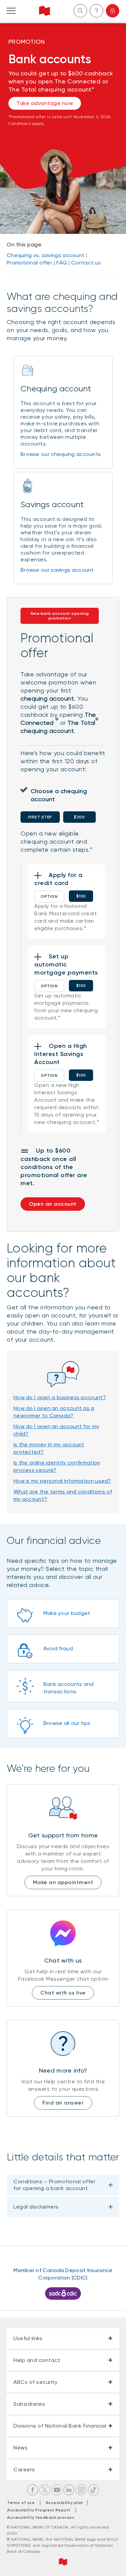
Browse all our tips (67, 1723)
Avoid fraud (58, 1648)
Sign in (113, 11)
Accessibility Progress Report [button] (39, 2510)
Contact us (86, 263)
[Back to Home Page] (45, 11)
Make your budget (67, 1613)
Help (96, 11)
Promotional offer (29, 263)
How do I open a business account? (60, 1397)
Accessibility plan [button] (66, 2503)
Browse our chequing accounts (61, 454)
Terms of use (21, 2503)
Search (80, 11)
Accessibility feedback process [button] (41, 2517)
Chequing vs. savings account (46, 255)
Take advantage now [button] (45, 103)
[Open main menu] (11, 11)
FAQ (62, 263)
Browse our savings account (57, 570)
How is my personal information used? (62, 1481)
